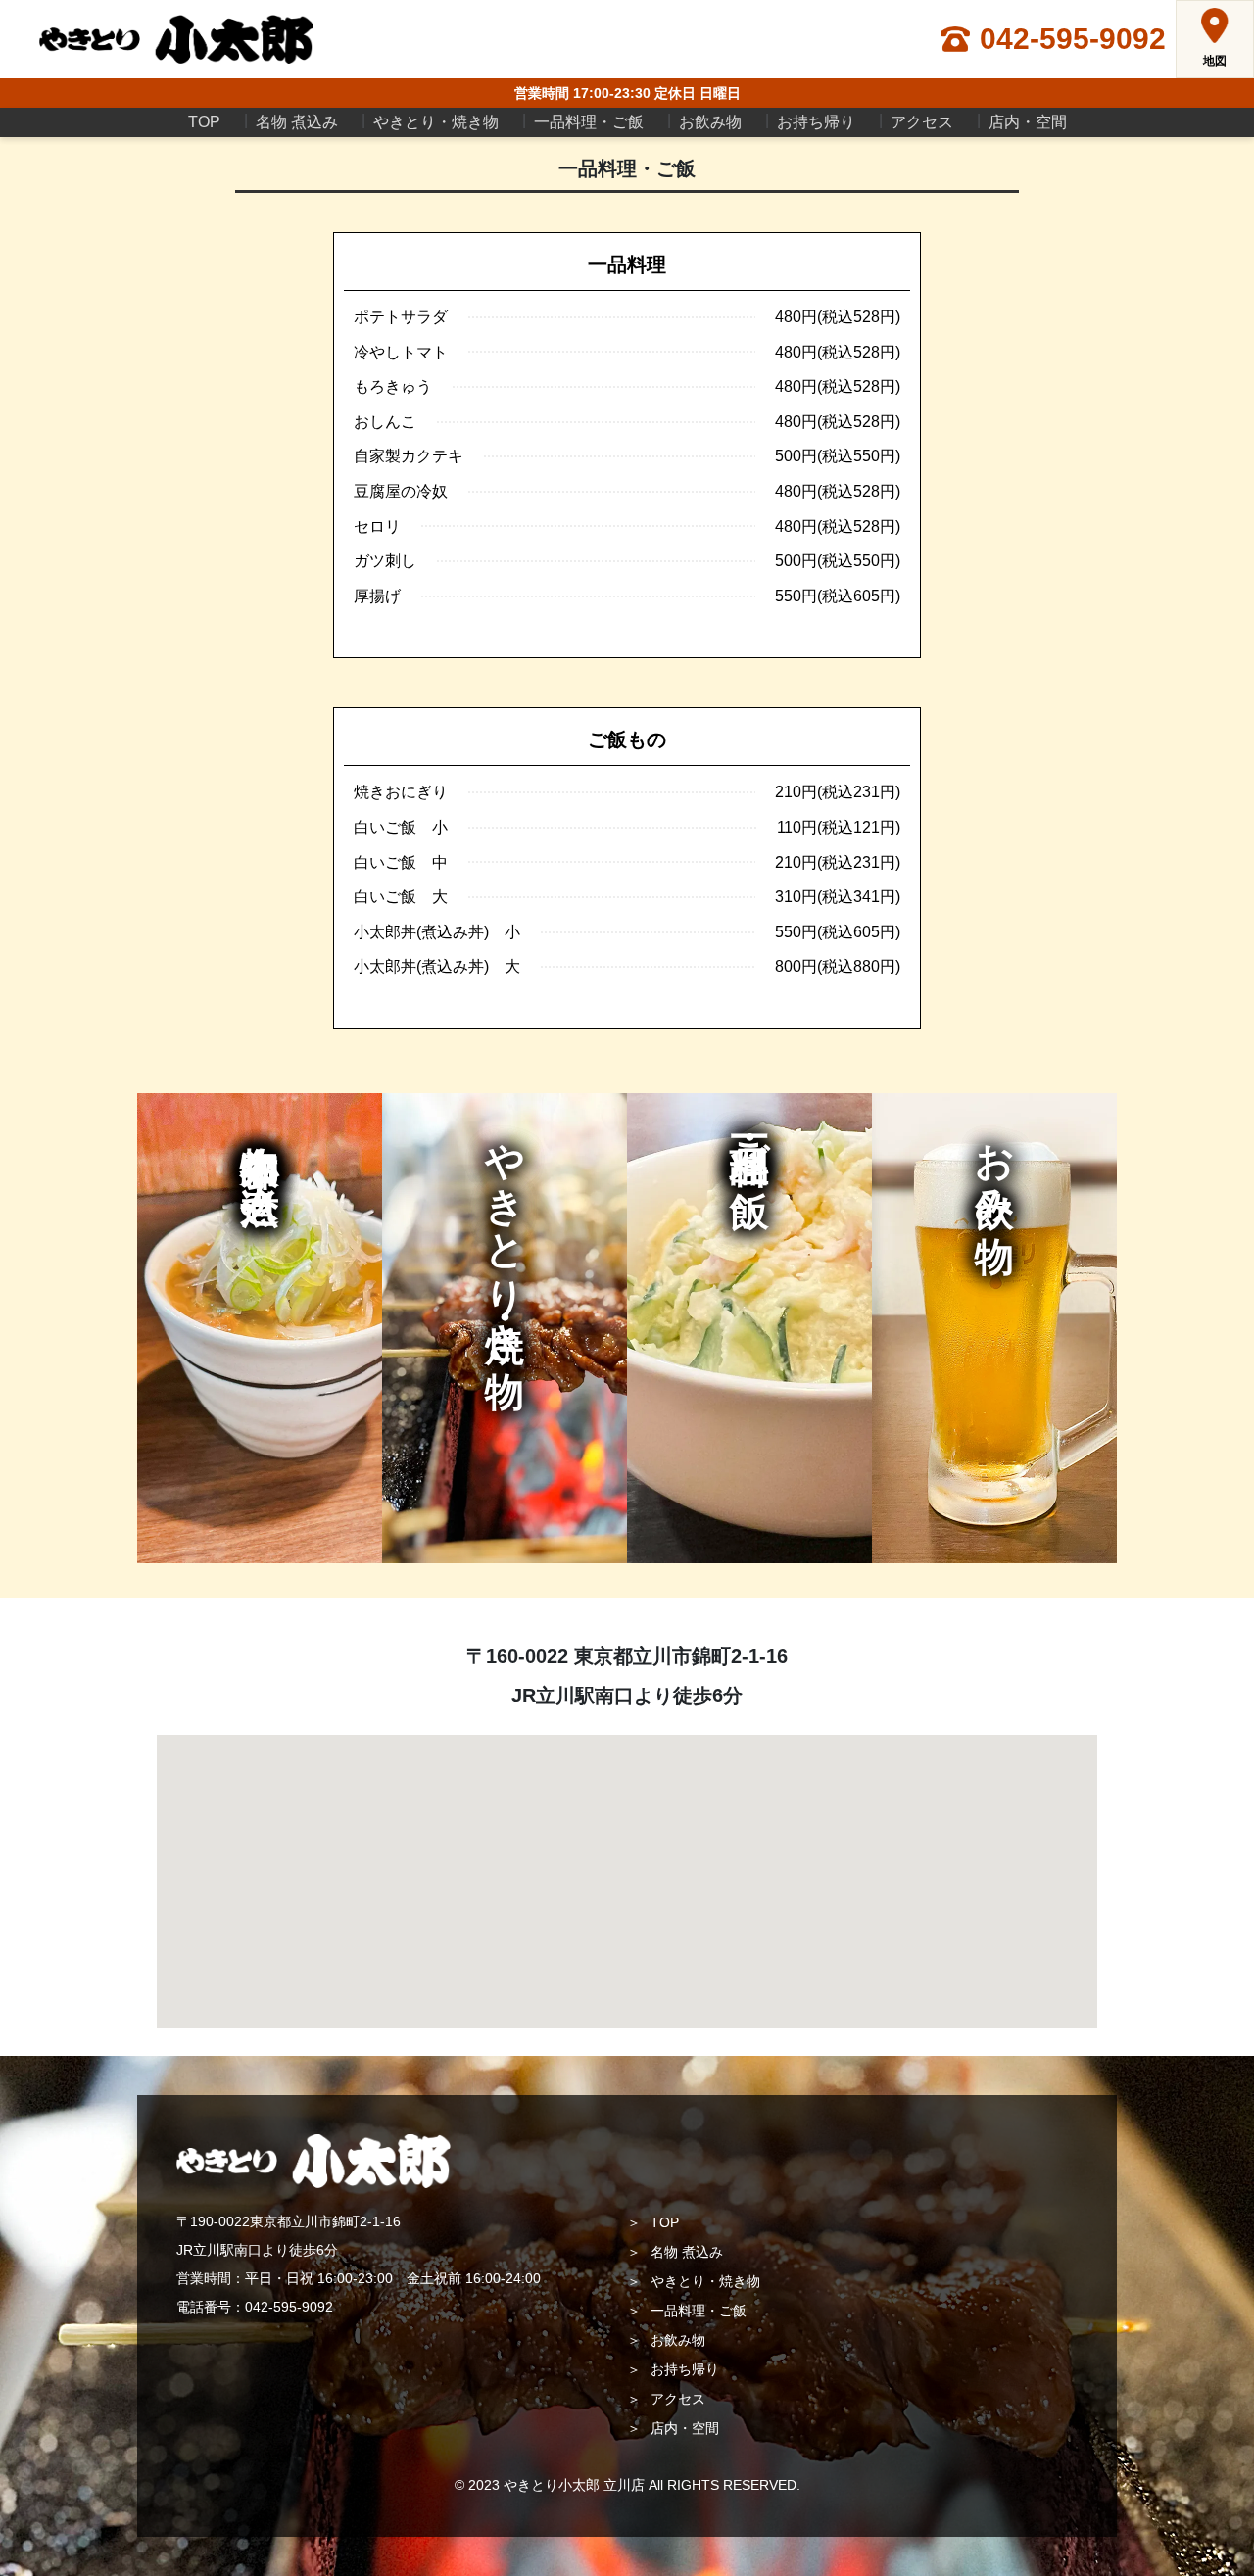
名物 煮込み (297, 122)
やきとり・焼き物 (436, 122)
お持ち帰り (816, 122)
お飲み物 (710, 122)
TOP (204, 122)
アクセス (922, 122)
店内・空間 (1028, 122)
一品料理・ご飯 (589, 122)
